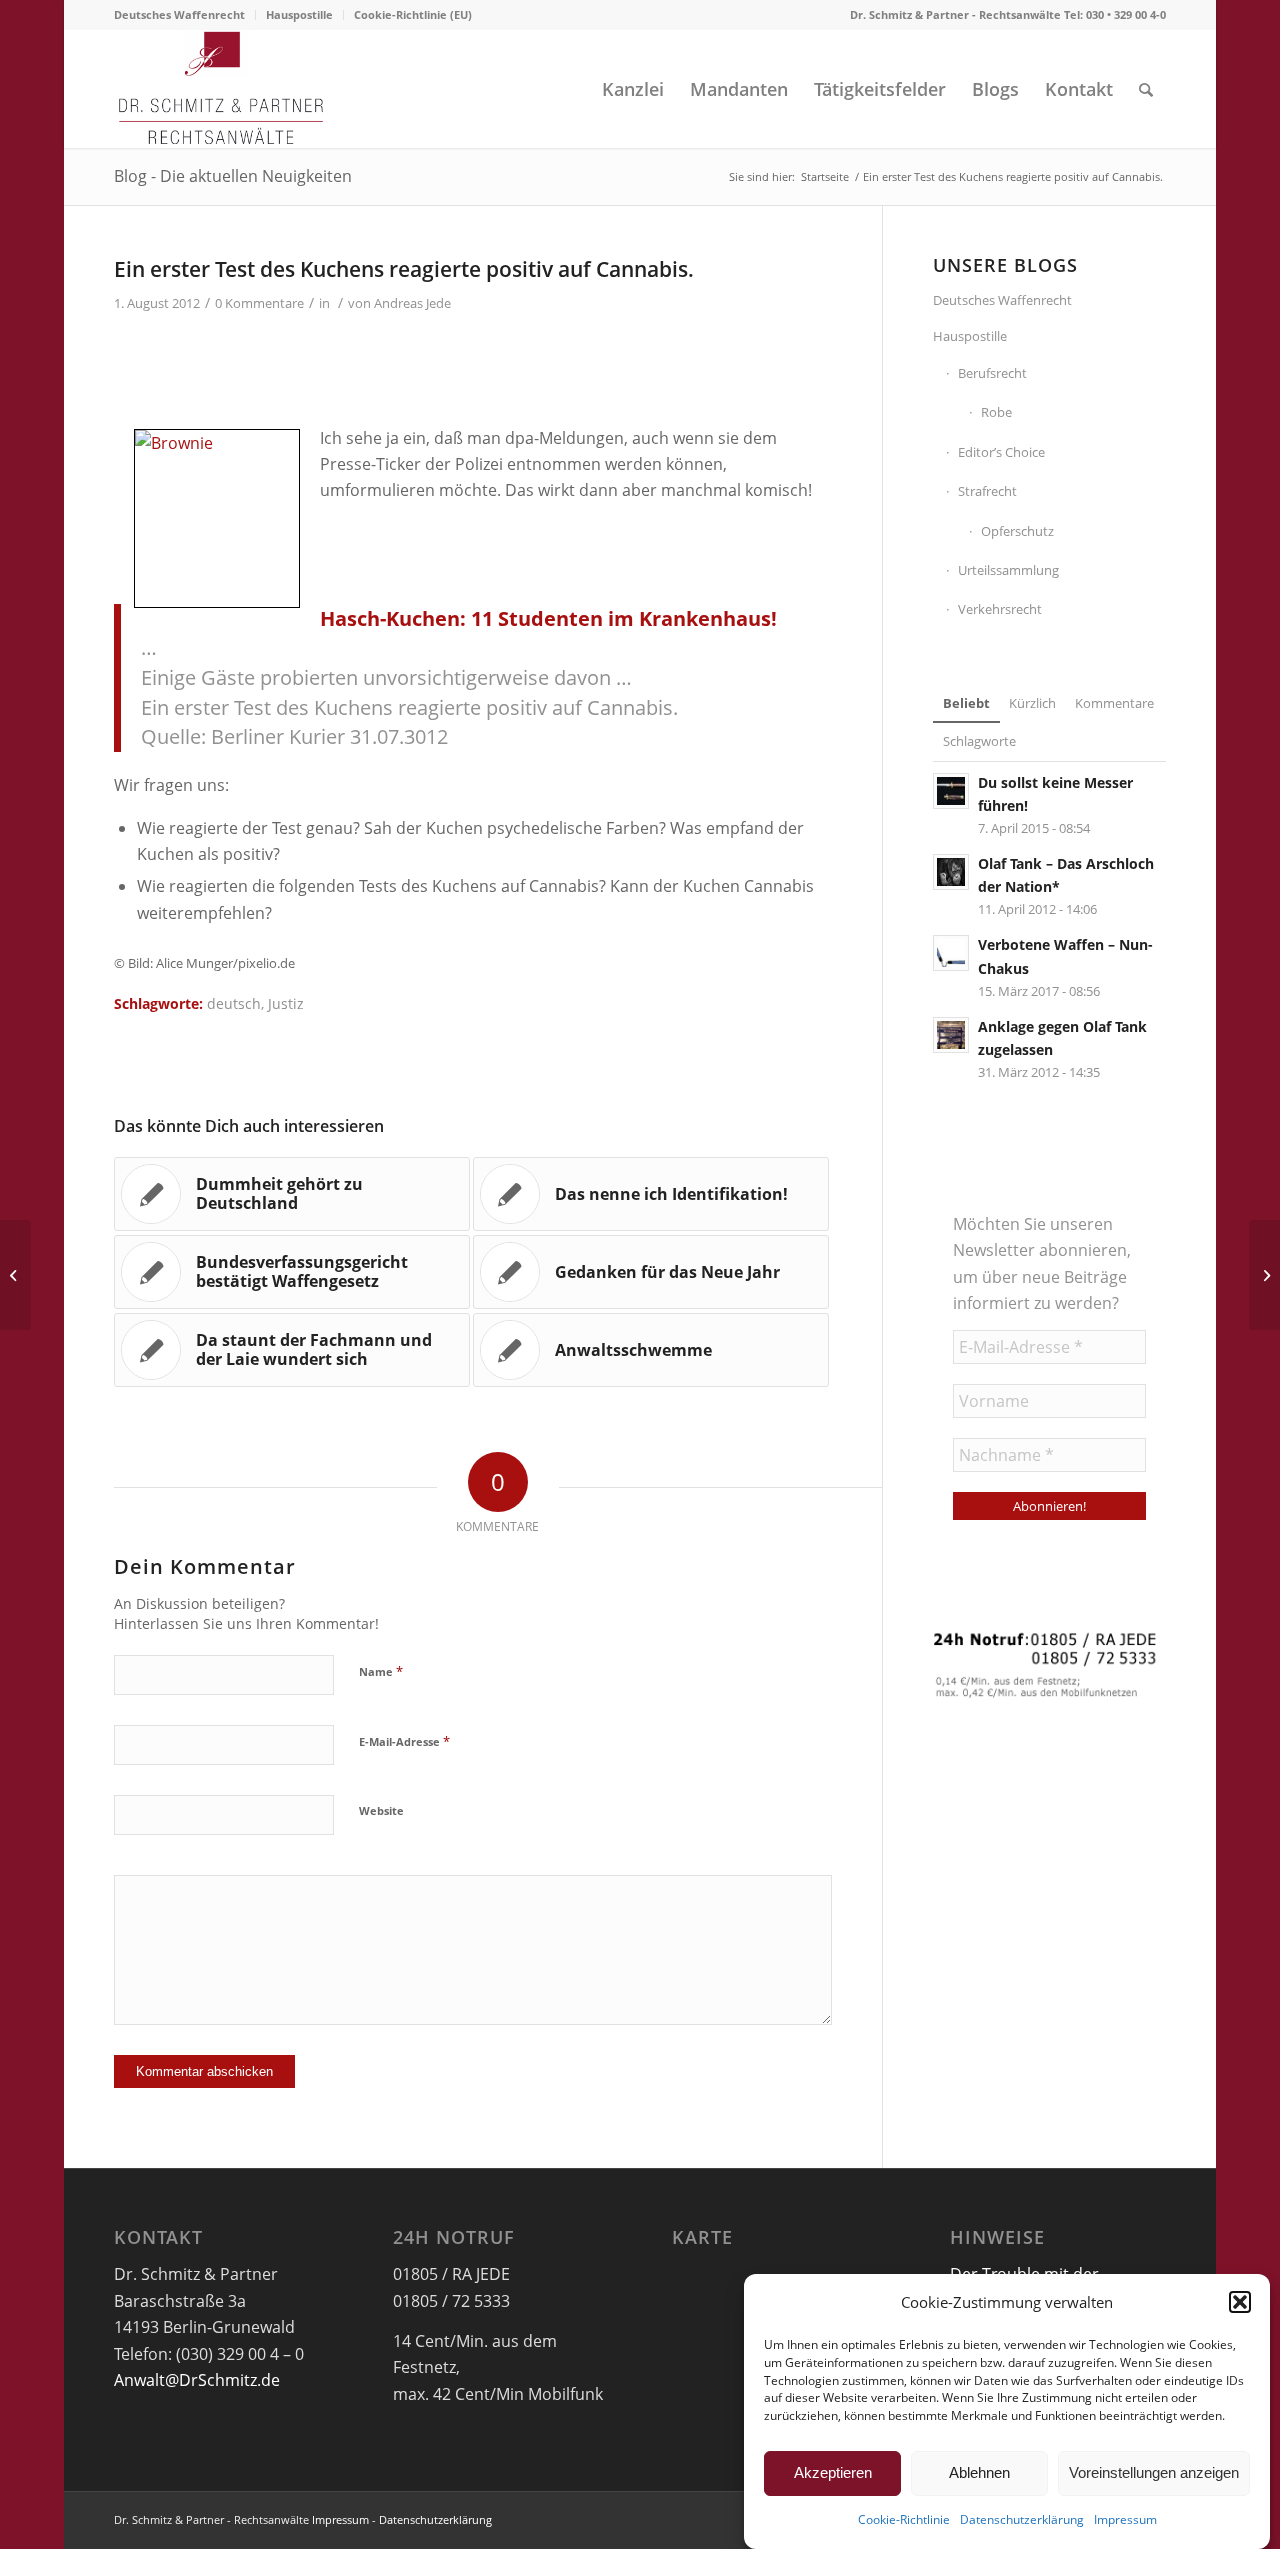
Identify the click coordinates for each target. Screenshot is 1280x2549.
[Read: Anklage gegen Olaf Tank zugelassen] (951, 1035)
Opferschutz (1017, 531)
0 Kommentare (259, 303)
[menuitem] (185, 15)
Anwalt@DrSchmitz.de (197, 2380)
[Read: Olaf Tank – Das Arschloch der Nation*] (951, 872)
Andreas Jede (412, 303)
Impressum (1125, 2520)
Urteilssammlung (1008, 570)
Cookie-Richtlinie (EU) (413, 14)
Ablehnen (979, 2472)
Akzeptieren (833, 2472)
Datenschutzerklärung (1022, 2520)
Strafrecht (987, 491)
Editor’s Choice (1001, 452)
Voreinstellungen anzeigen (1154, 2472)
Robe (996, 412)
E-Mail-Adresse (404, 1741)
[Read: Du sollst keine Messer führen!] (951, 791)
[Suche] (1146, 89)
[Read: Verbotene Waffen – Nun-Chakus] (951, 953)
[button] (1240, 2302)
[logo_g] (221, 89)
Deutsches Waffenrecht (179, 14)
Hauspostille (299, 14)
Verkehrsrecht (1000, 609)
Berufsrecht (992, 373)
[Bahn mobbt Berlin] (15, 1275)
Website (381, 1810)
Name (381, 1671)
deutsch (234, 1003)
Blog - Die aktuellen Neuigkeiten (233, 176)
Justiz (286, 1003)
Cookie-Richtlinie (904, 2520)
